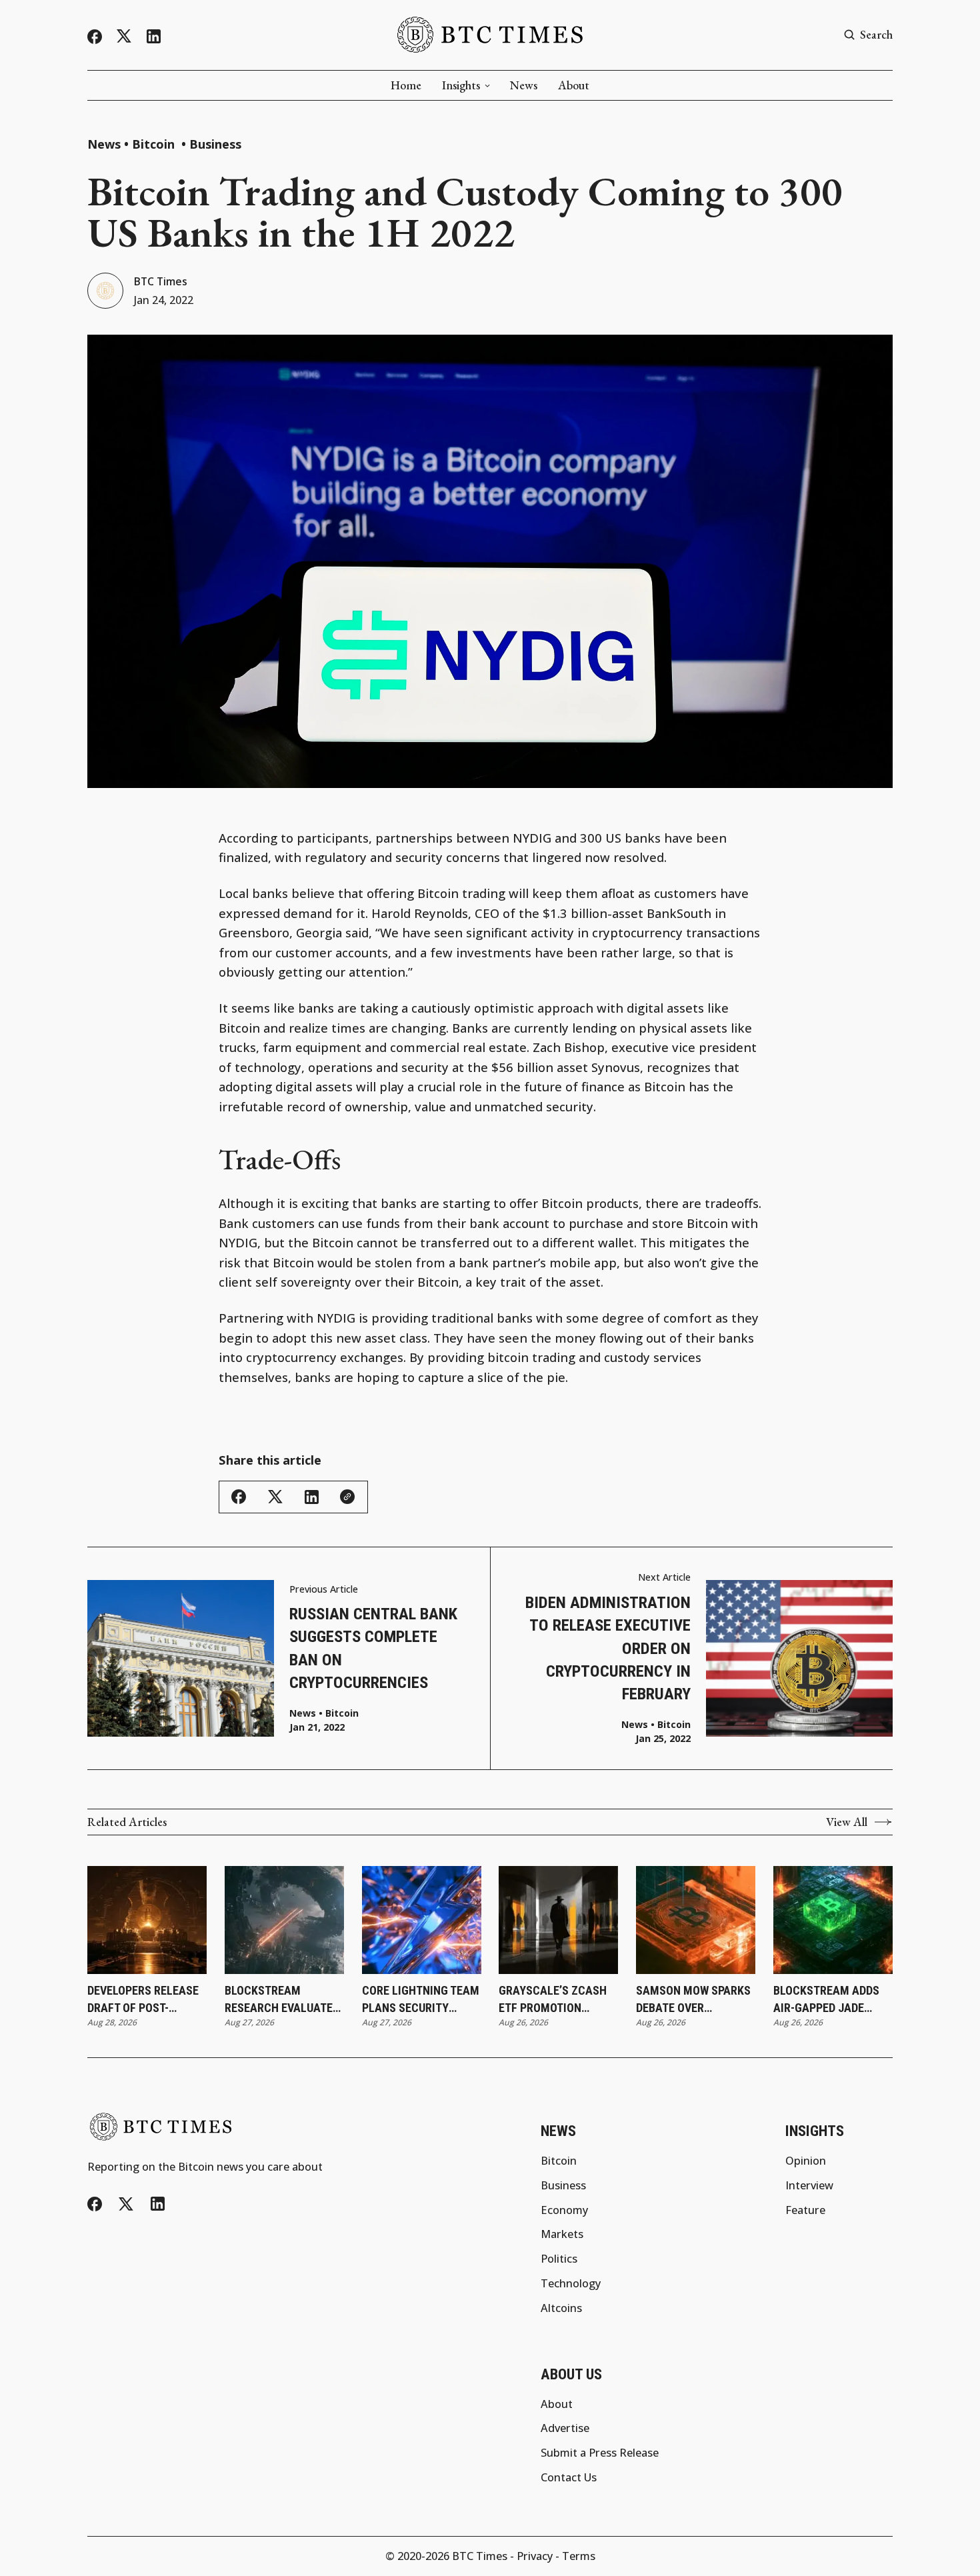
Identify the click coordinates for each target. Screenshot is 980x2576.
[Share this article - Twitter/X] (275, 1497)
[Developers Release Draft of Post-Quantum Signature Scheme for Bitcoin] (147, 1920)
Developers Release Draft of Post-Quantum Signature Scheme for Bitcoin (143, 1999)
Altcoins (561, 2308)
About (574, 85)
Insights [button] (461, 85)
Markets (562, 2234)
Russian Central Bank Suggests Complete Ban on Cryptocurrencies (373, 1648)
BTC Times (161, 282)
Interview (809, 2185)
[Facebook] (95, 37)
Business (215, 144)
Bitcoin (155, 144)
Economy (564, 2210)
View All (847, 1822)
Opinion (806, 2161)
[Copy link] (347, 1497)
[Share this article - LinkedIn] (312, 1497)
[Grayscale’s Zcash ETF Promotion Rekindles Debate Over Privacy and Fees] (558, 1920)
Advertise (565, 2428)
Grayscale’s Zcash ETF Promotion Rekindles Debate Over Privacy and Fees (553, 1999)
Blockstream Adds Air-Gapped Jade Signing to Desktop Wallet (827, 1999)
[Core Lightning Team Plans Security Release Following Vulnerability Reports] (422, 1920)
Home (406, 85)
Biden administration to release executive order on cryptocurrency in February (608, 1648)
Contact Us (569, 2477)
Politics (559, 2259)
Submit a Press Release (600, 2453)
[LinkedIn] (154, 36)
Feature (805, 2210)
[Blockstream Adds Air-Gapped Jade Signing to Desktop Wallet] (833, 1920)
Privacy (535, 2556)
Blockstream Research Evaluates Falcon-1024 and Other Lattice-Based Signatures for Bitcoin (283, 1999)
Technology (571, 2283)
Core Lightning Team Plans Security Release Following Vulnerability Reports (421, 1999)
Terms (579, 2556)
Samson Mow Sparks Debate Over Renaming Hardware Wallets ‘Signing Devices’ (693, 1999)
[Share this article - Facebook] (239, 1497)
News (524, 85)
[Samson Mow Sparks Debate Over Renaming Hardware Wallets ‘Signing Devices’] (696, 1920)
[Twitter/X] (124, 36)
